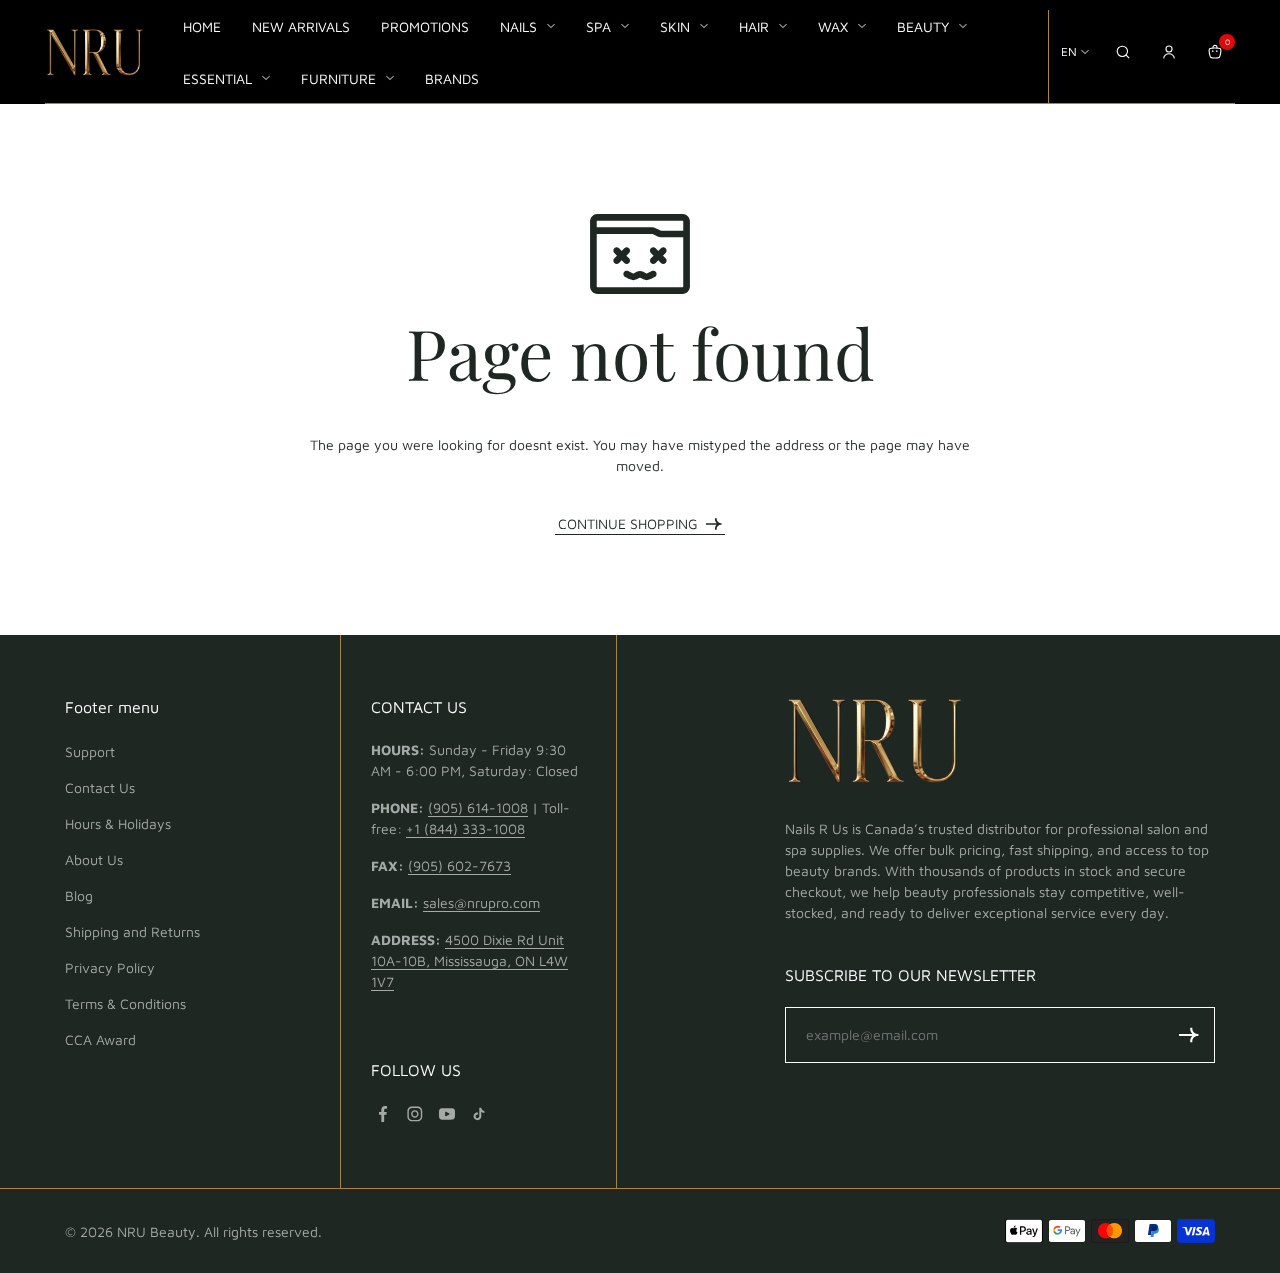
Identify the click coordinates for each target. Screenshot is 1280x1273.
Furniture (338, 78)
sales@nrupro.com (481, 902)
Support (90, 751)
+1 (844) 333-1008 (465, 828)
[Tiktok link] (479, 1114)
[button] (1189, 1035)
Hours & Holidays (118, 823)
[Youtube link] (447, 1114)
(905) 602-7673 (459, 865)
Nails (518, 26)
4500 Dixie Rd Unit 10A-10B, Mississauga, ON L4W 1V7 (469, 960)
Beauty (923, 26)
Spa (598, 26)
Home (202, 26)
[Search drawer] (1123, 52)
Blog (79, 895)
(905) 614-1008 (478, 807)
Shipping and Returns (132, 931)
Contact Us (100, 787)
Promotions (425, 26)
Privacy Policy (110, 967)
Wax (833, 26)
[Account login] (1169, 52)
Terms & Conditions (125, 1003)
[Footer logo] (875, 744)
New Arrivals (301, 26)
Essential (217, 78)
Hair (754, 26)
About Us (94, 859)
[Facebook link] (383, 1114)
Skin (675, 26)
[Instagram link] (415, 1114)
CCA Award (100, 1039)
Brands (452, 78)
